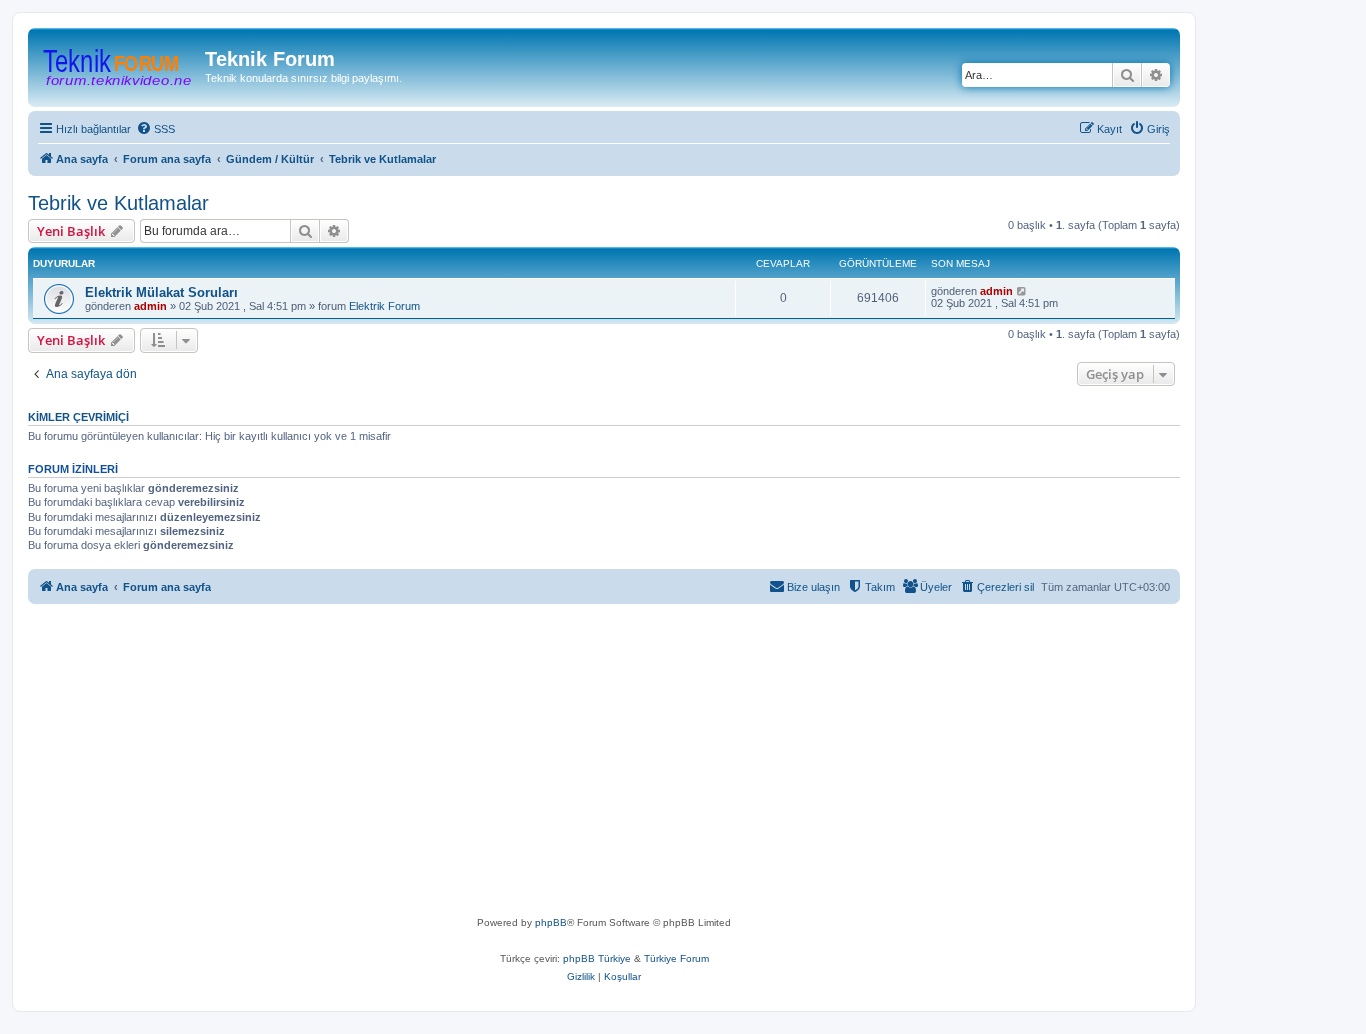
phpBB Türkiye (597, 958)
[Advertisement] (638, 764)
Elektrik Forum (384, 306)
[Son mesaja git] (1022, 291)
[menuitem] (155, 129)
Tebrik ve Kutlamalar (118, 203)
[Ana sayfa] (119, 65)
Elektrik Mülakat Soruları (161, 292)
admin (150, 306)
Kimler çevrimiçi (78, 417)
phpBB (551, 922)
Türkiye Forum (676, 958)
